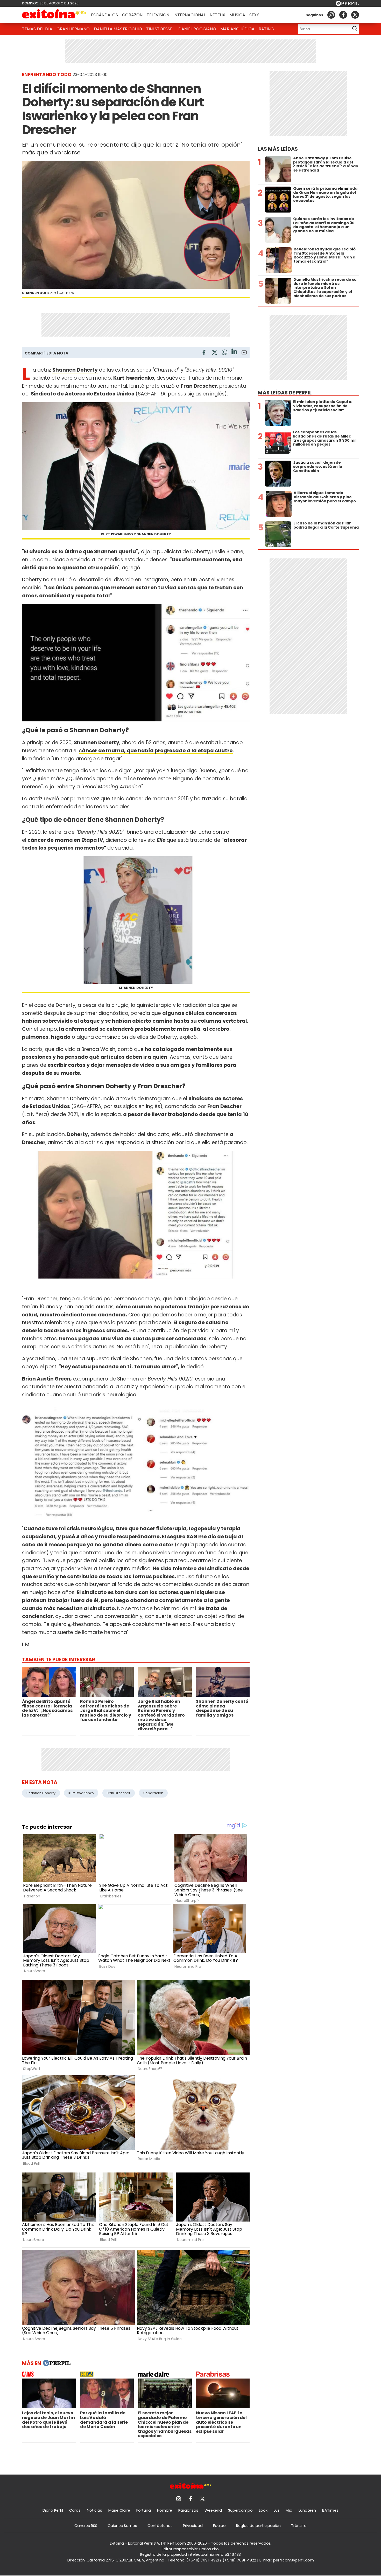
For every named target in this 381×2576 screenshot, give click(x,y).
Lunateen (307, 2510)
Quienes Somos (122, 2526)
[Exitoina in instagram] (331, 15)
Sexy (254, 15)
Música (237, 15)
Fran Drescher (119, 1793)
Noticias (94, 2510)
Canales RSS (86, 2526)
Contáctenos (160, 2526)
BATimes (330, 2510)
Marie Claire (119, 2510)
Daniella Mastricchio (118, 29)
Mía (289, 2510)
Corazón (132, 15)
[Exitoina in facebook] (343, 15)
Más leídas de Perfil (285, 393)
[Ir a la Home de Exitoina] (54, 15)
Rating (266, 29)
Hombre (165, 2510)
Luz (277, 2510)
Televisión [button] (158, 15)
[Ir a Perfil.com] (347, 5)
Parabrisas (188, 2510)
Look (263, 2510)
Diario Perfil (53, 2510)
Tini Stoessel (160, 29)
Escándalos (104, 15)
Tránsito (299, 2526)
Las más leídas (278, 149)
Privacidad (193, 2526)
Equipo (219, 2526)
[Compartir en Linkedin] (234, 352)
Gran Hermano (73, 29)
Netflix (217, 15)
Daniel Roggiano (197, 29)
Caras (75, 2510)
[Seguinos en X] (355, 15)
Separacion (153, 1793)
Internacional (189, 15)
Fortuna (144, 2510)
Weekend (213, 2510)
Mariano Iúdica (237, 29)
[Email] (244, 353)
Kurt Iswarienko (81, 1793)
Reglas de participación (258, 2526)
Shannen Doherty (41, 1793)
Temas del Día (37, 29)
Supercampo (240, 2510)
